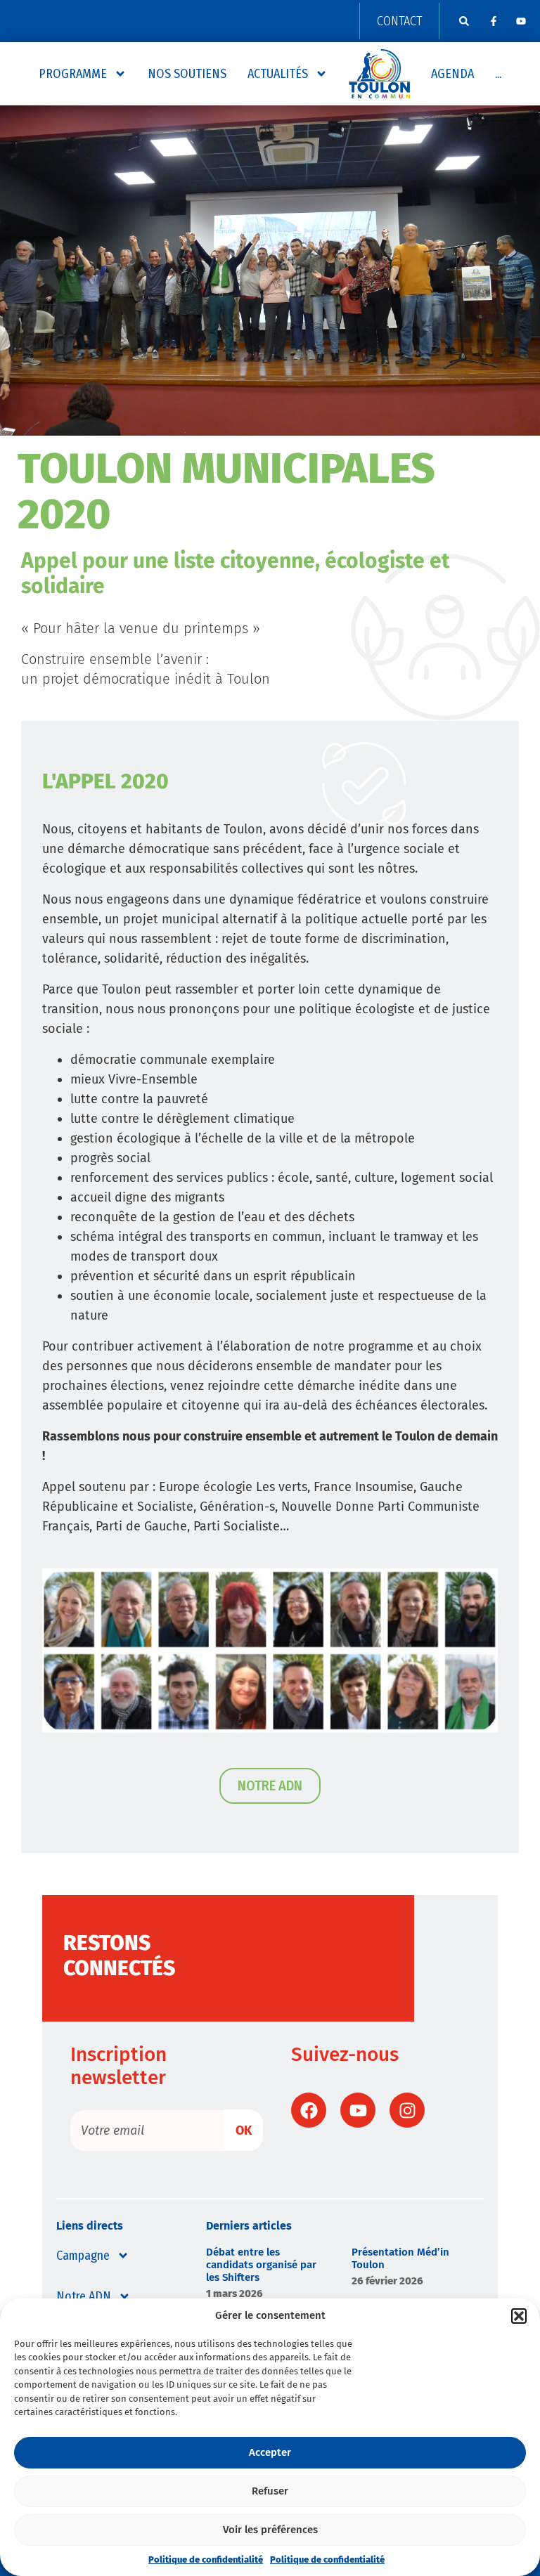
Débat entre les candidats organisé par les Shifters (261, 2265)
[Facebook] (309, 2110)
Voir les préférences (270, 2530)
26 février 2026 (387, 2281)
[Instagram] (407, 2110)
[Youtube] (521, 21)
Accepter (270, 2452)
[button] (519, 2316)
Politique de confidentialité (206, 2559)
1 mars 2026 (234, 2294)
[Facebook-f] (494, 21)
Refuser (270, 2491)
